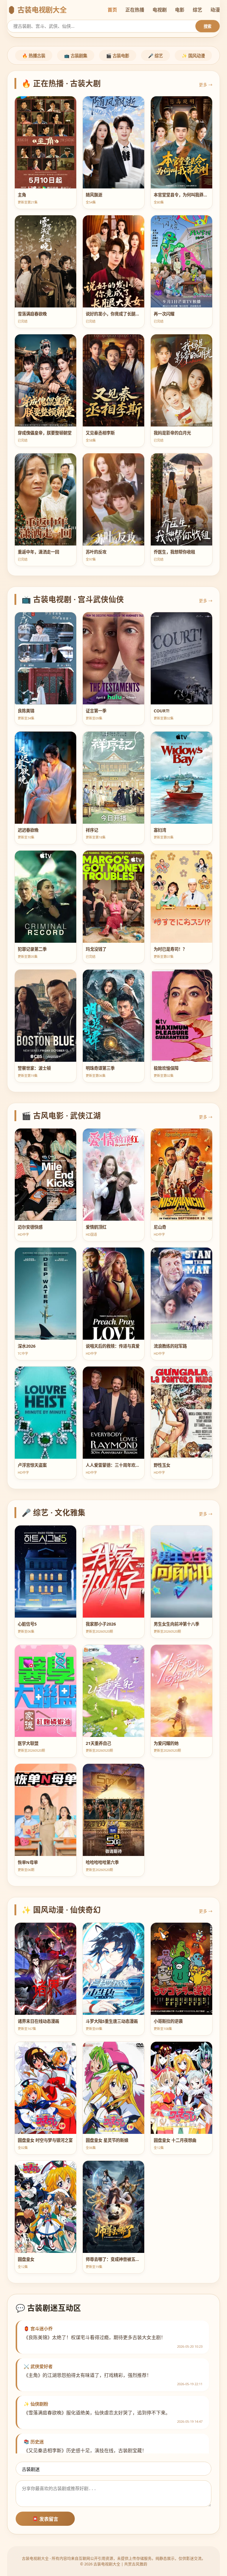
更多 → (206, 85)
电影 (180, 10)
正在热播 (135, 10)
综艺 (197, 10)
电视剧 (160, 10)
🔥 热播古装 (34, 56)
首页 (112, 10)
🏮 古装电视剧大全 (37, 10)
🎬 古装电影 (118, 56)
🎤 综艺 (155, 56)
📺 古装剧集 (76, 56)
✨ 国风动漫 (193, 56)
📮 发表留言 (45, 2519)
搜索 (207, 26)
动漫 (215, 10)
